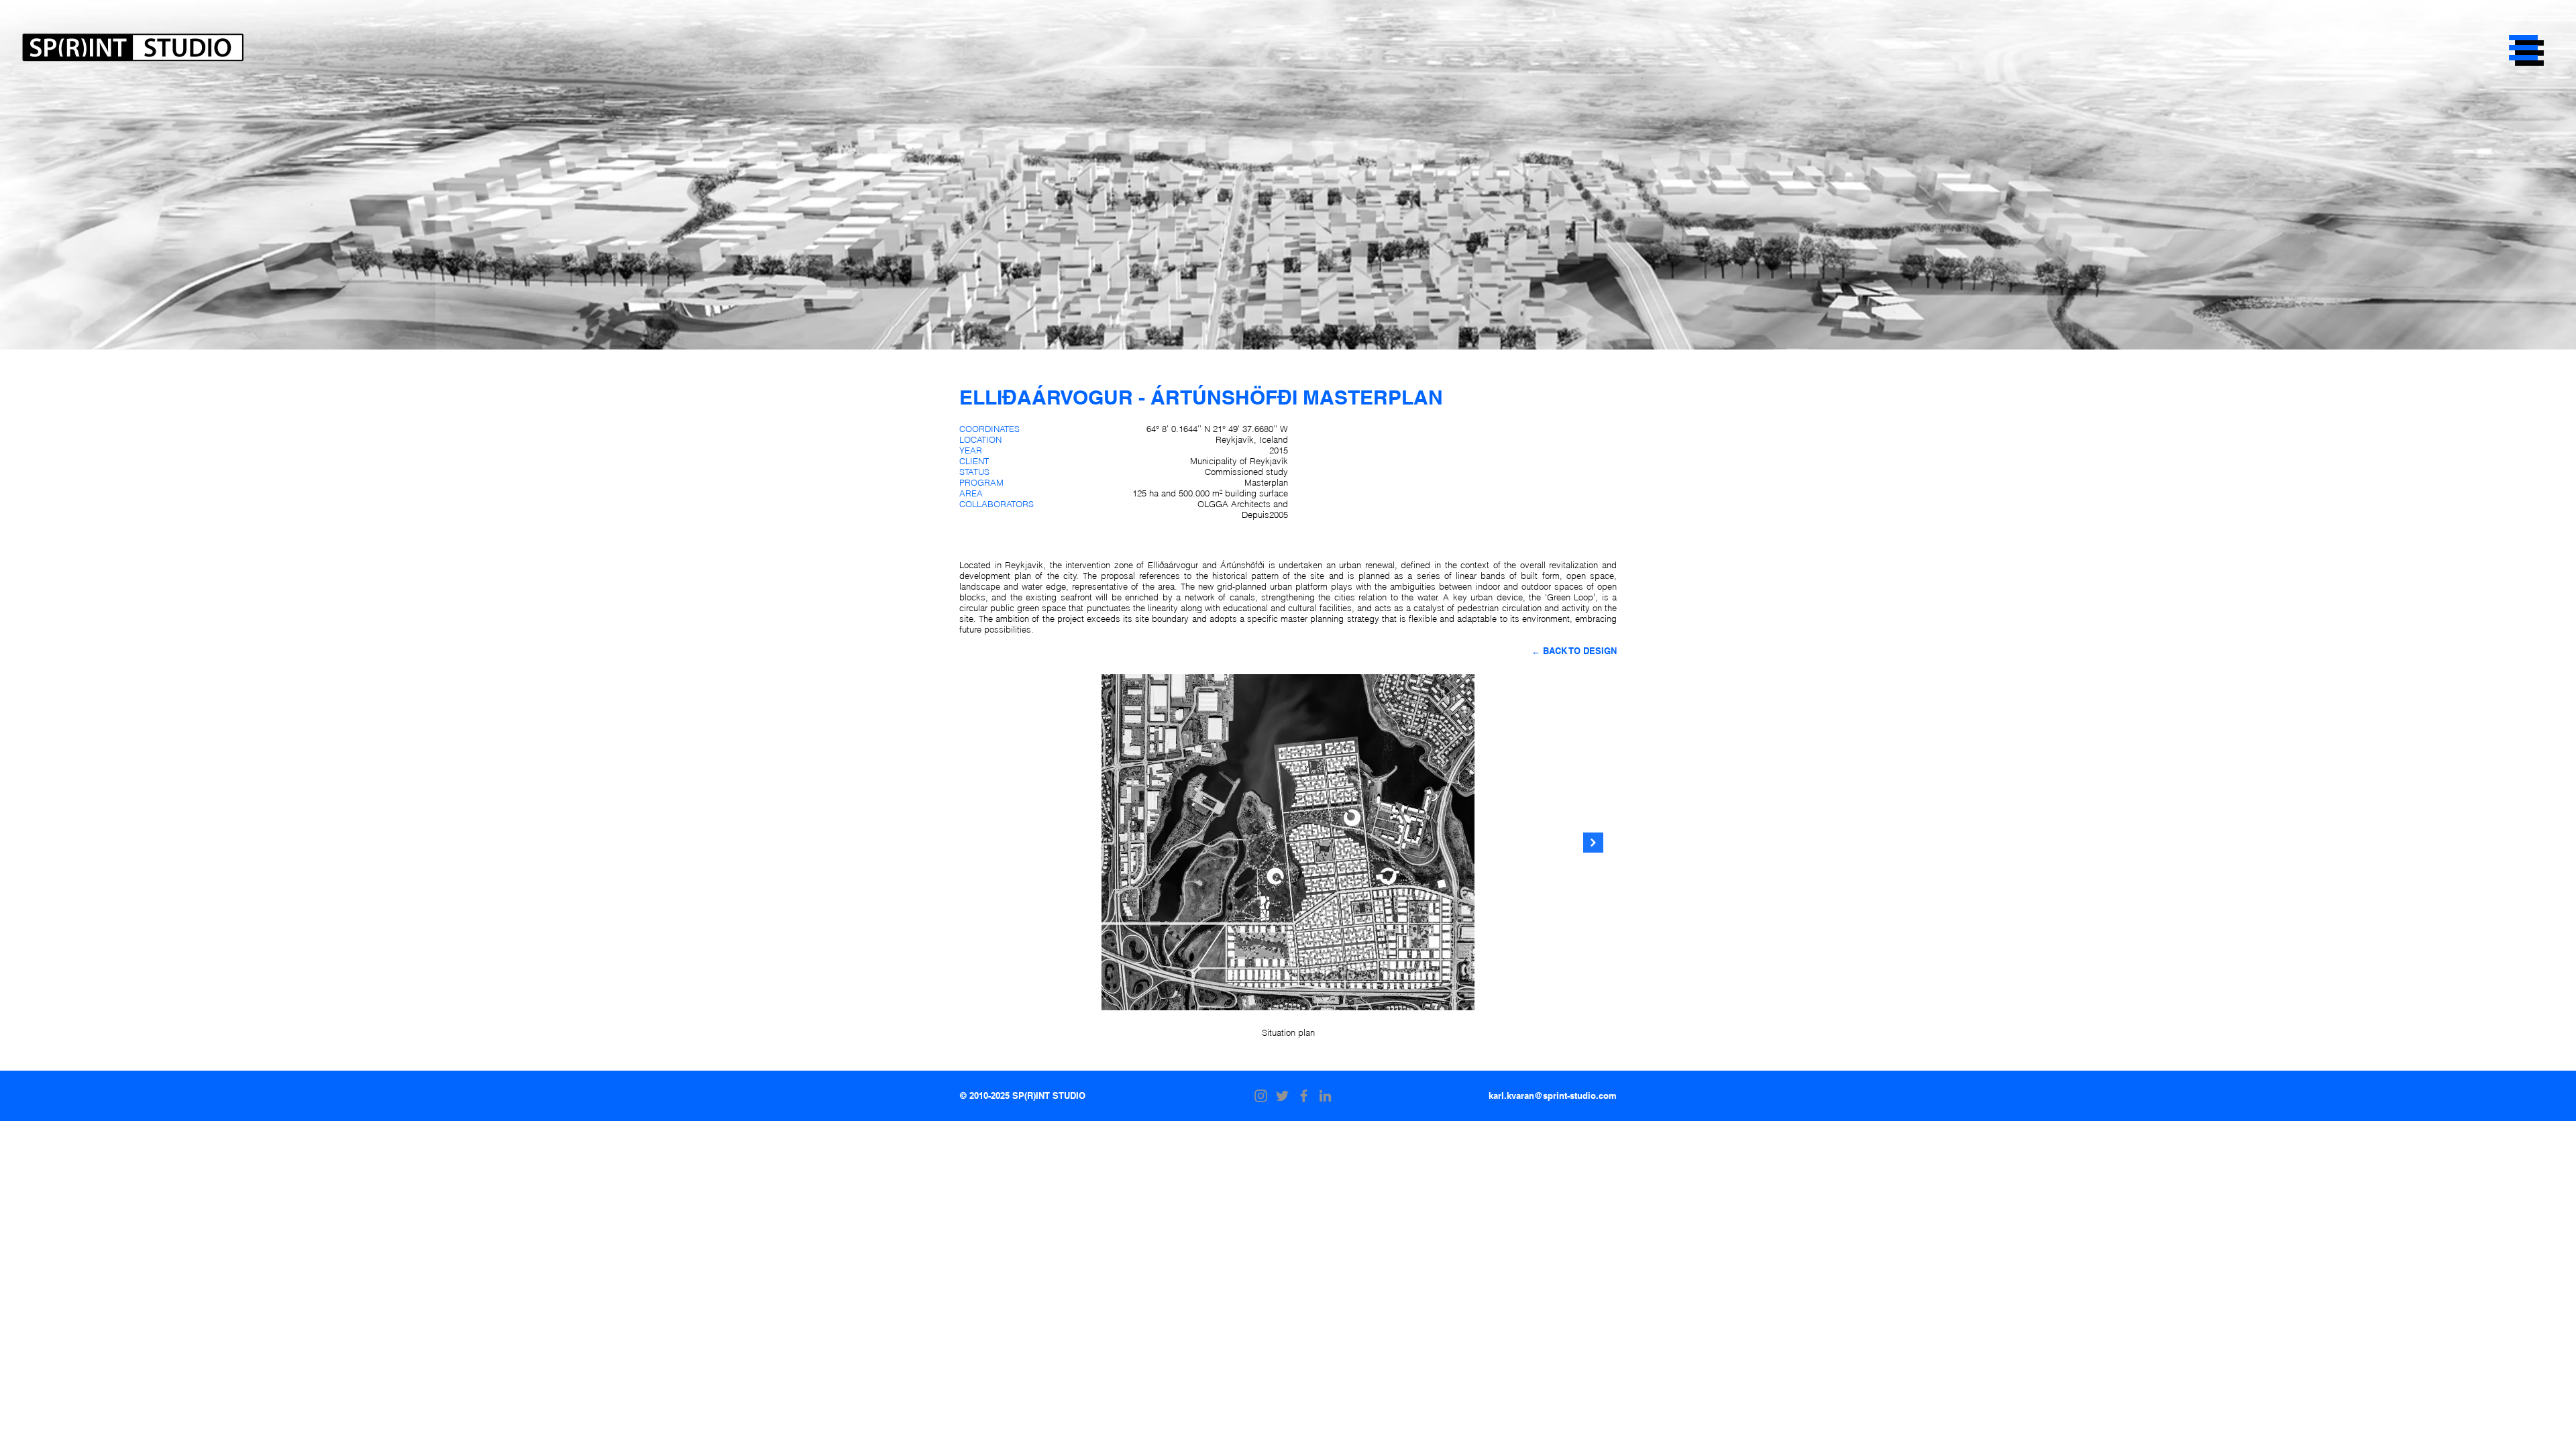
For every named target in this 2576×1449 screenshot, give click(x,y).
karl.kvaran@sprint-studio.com (1553, 1095)
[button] (2523, 48)
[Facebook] (1304, 1096)
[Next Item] (1593, 843)
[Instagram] (1261, 1096)
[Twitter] (1282, 1096)
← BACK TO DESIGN (1574, 651)
